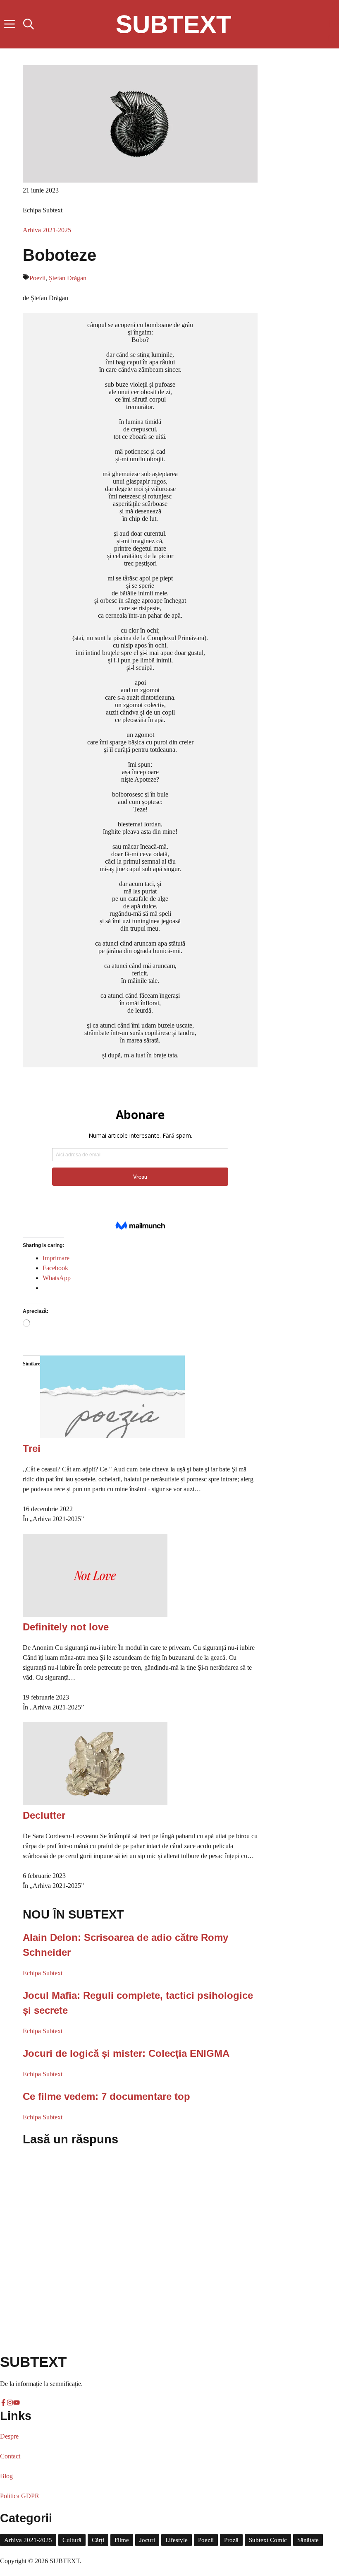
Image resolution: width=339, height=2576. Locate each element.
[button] (29, 24)
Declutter (44, 1815)
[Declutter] (95, 1803)
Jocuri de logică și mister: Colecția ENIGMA (126, 2053)
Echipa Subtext (43, 1973)
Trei (32, 1448)
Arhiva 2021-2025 (47, 230)
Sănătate (308, 2540)
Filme (122, 2540)
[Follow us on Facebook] (334, 8)
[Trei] (112, 1436)
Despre (9, 2436)
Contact (10, 2456)
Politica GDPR (20, 2496)
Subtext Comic (268, 2540)
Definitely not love (66, 1627)
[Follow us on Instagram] (334, 24)
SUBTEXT (174, 24)
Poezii (37, 278)
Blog (6, 2476)
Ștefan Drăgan (68, 278)
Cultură (72, 2540)
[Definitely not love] (95, 1614)
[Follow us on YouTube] (334, 40)
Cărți (98, 2540)
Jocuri (147, 2540)
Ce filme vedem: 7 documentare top (106, 2096)
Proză (231, 2540)
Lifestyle (177, 2540)
